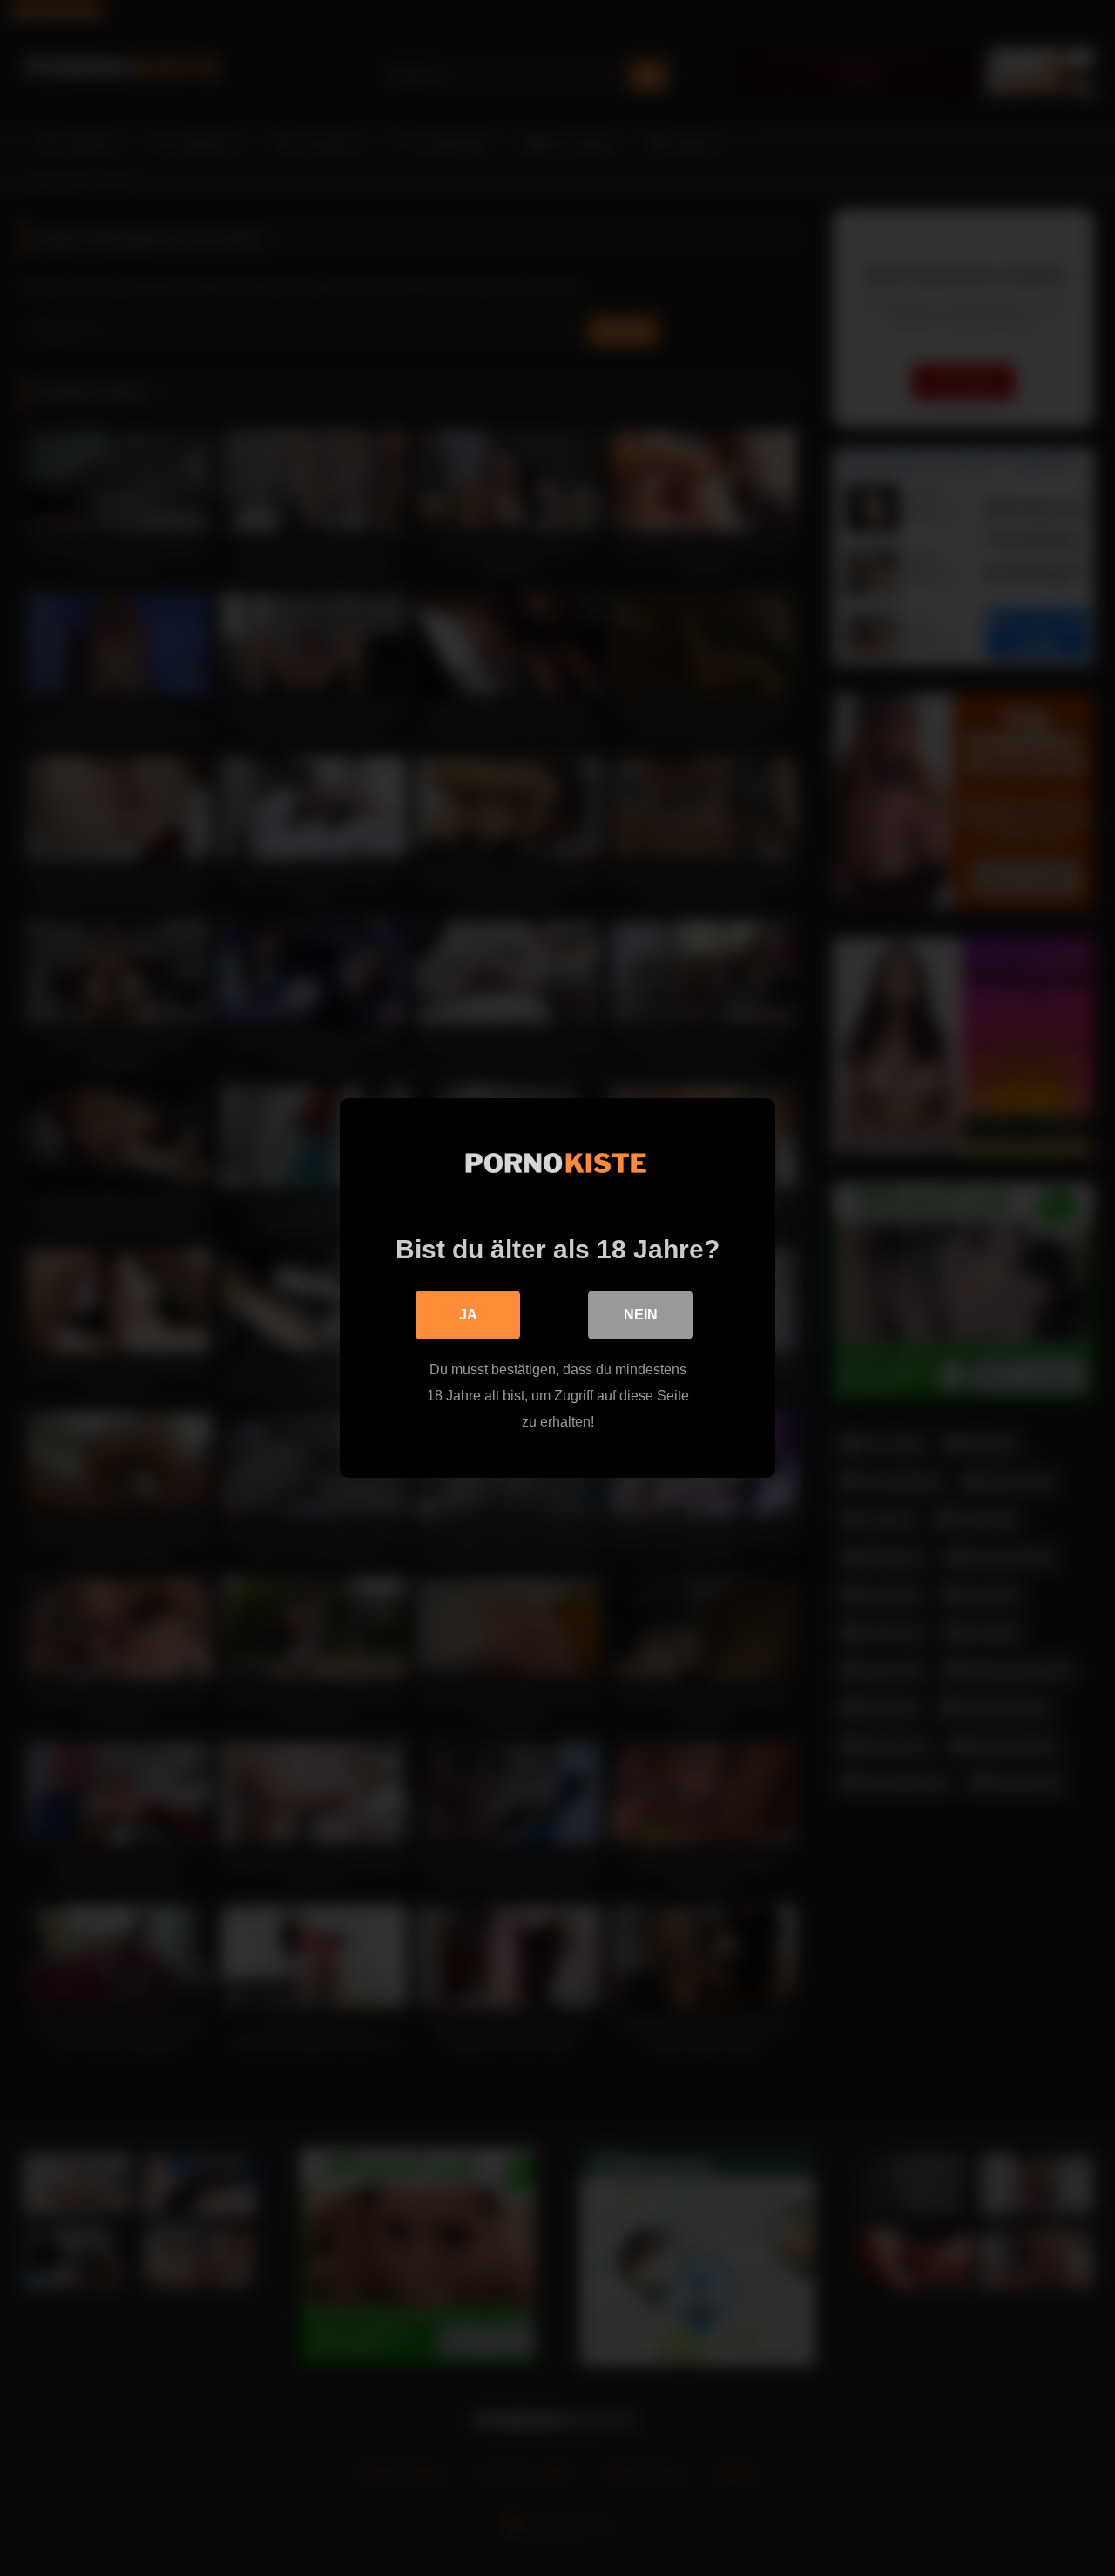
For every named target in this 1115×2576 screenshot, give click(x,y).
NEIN (641, 1315)
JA (468, 1315)
